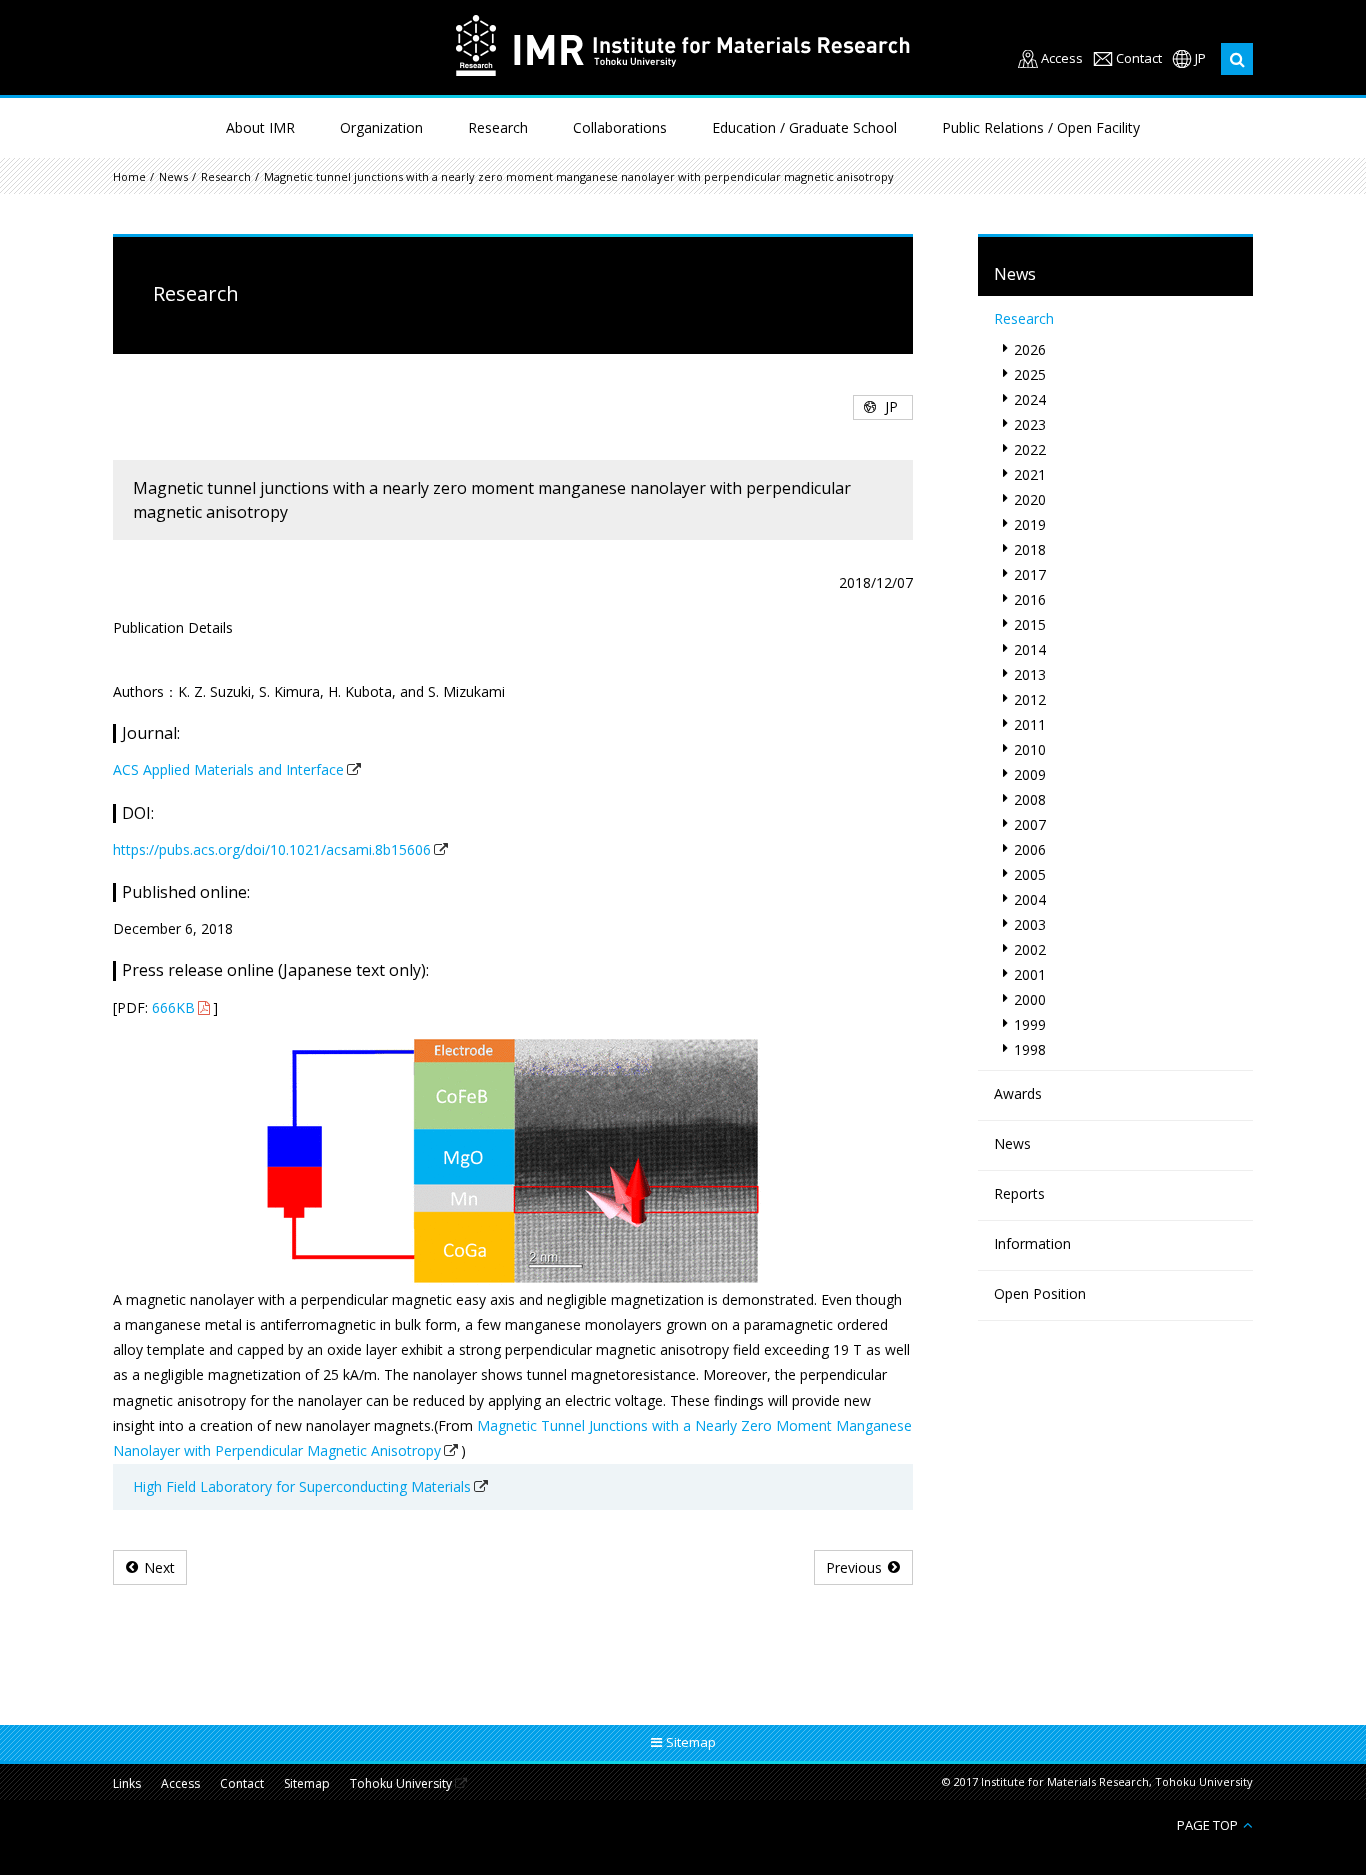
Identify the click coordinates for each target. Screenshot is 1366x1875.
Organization (381, 127)
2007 (1030, 824)
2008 (1030, 799)
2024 (1030, 399)
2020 (1030, 499)
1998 (1030, 1049)
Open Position (1040, 1293)
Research (498, 127)
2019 (1030, 524)
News (173, 176)
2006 (1030, 849)
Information (1032, 1243)
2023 (1030, 424)
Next (159, 1567)
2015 (1030, 624)
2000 (1030, 999)
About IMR (260, 127)
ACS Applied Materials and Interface (228, 769)
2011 (1030, 724)
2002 (1030, 949)
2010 (1030, 749)
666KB (173, 1007)
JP (1200, 58)
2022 (1030, 449)
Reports (1019, 1193)
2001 (1030, 974)
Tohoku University (401, 1784)
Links (127, 1784)
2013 (1030, 674)
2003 (1030, 924)
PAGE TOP (1207, 1824)
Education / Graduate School (804, 127)
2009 (1030, 774)
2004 (1030, 899)
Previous (854, 1567)
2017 (1030, 574)
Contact (1139, 58)
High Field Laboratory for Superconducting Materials (302, 1486)
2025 (1030, 374)
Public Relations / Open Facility (1041, 127)
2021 (1030, 474)
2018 (1030, 549)
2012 (1030, 699)
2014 (1030, 649)
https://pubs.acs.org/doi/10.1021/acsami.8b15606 (272, 849)
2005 (1030, 874)
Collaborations (620, 127)
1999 (1030, 1024)
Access (1062, 58)
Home (129, 176)
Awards (1018, 1093)
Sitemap (307, 1784)
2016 (1030, 599)
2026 (1030, 349)
